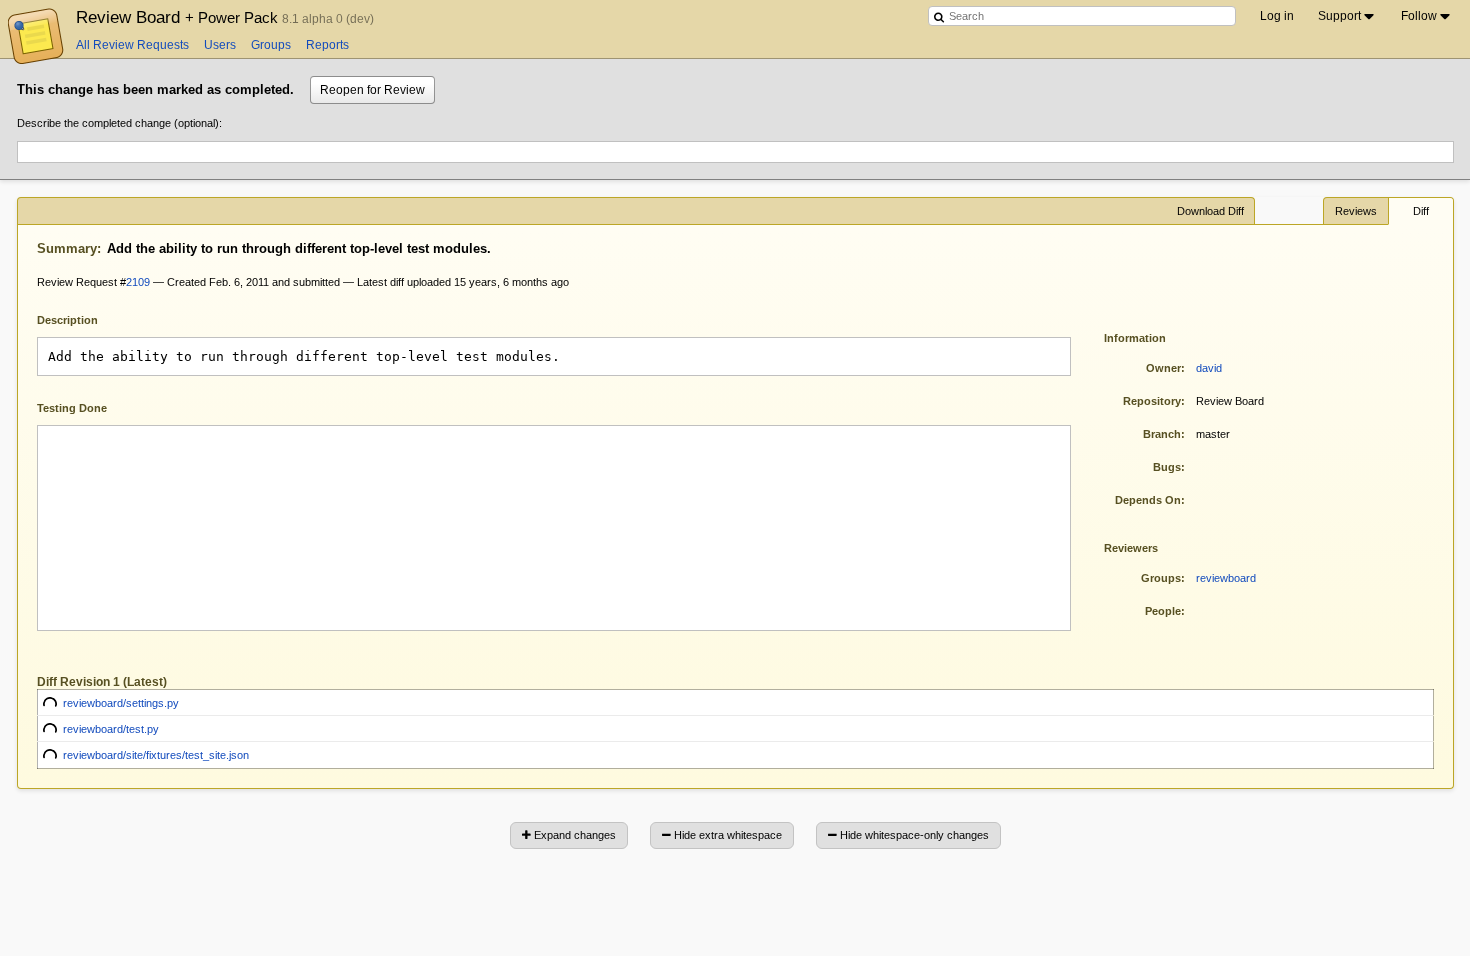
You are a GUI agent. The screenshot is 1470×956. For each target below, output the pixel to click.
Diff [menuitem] (1421, 211)
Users (220, 45)
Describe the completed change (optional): (119, 123)
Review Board (179, 17)
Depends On (1148, 500)
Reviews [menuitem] (1356, 211)
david (1209, 368)
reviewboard (1226, 578)
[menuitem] (1347, 16)
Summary (67, 248)
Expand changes (573, 835)
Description (82, 318)
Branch (1162, 434)
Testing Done (72, 408)
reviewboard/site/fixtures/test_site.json (156, 755)
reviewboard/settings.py (121, 703)
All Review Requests (132, 45)
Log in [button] (1277, 16)
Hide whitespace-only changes (913, 835)
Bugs (1167, 467)
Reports (327, 45)
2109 (138, 282)
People (1163, 611)
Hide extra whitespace (726, 835)
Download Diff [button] (1210, 211)
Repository (1152, 401)
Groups (271, 45)
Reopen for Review (372, 90)
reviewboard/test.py (111, 729)
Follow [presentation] (1419, 16)
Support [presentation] (1339, 16)
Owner (1163, 368)
